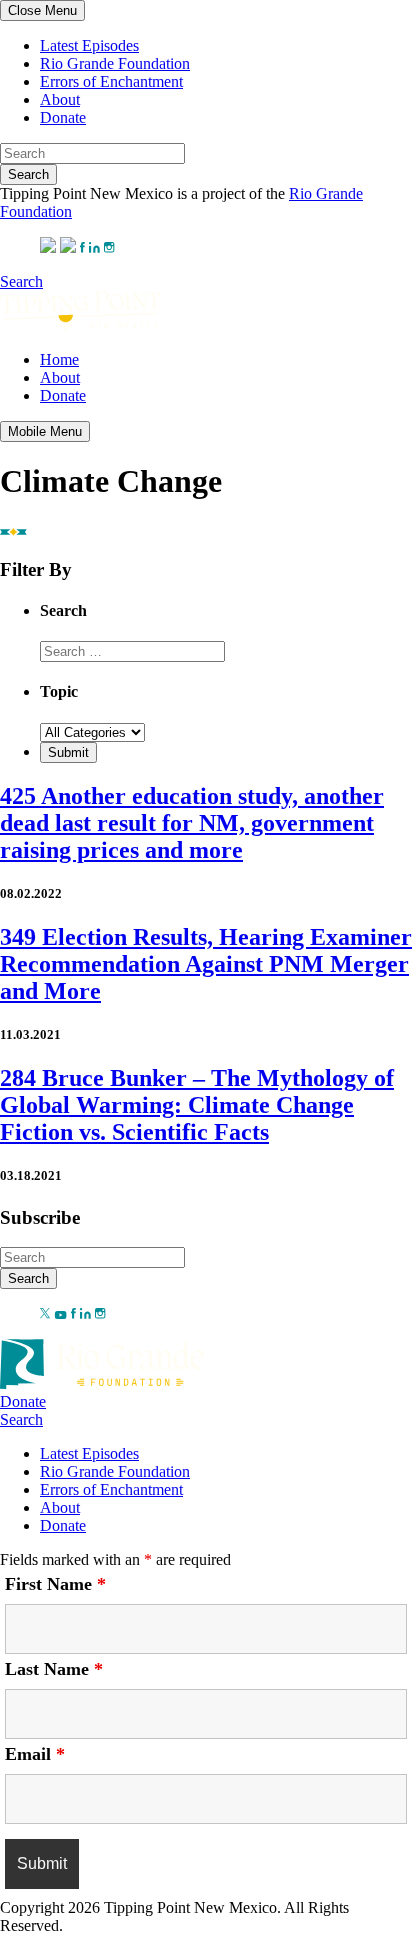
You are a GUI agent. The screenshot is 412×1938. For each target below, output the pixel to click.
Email (35, 1754)
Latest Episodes (89, 45)
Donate (63, 117)
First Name (55, 1584)
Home (59, 359)
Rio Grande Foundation (115, 63)
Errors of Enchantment (111, 81)
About (60, 99)
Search (28, 174)
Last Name (54, 1669)
